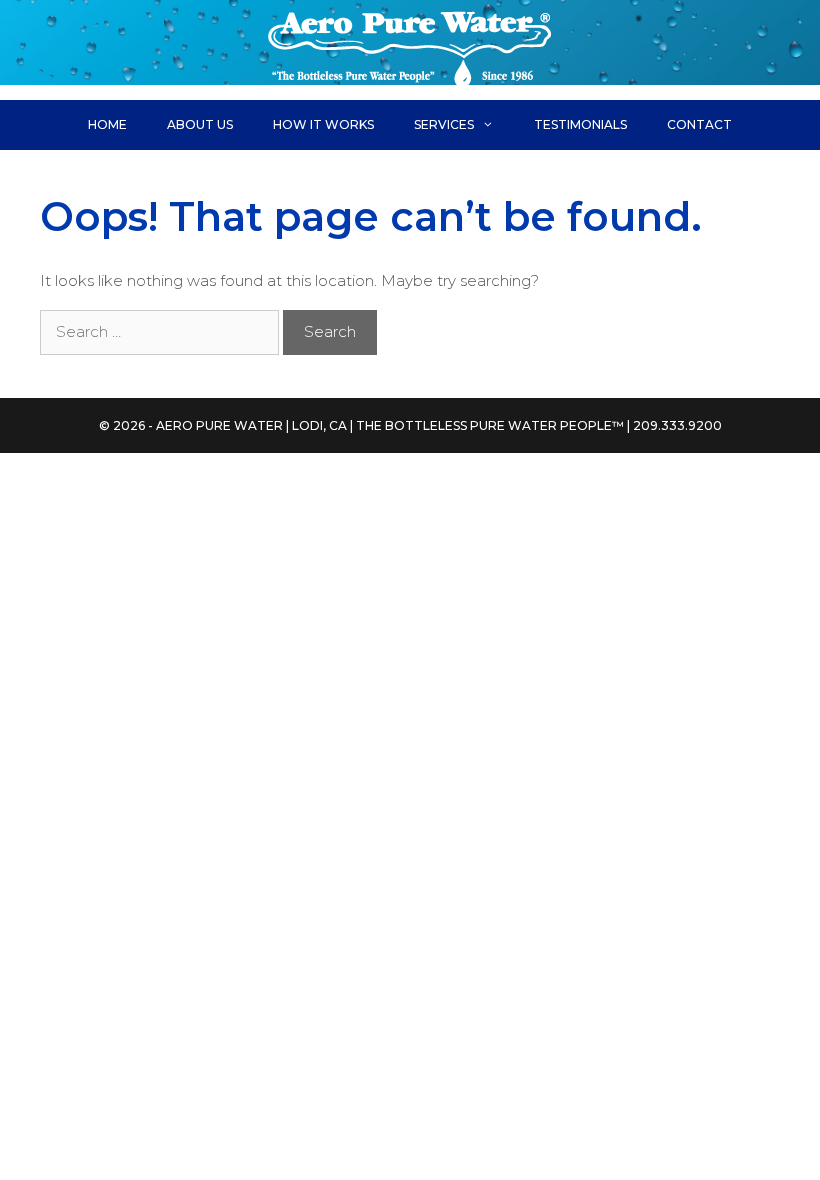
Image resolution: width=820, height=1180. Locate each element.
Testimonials (580, 124)
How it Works (323, 124)
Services (444, 124)
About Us (200, 124)
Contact (699, 124)
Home (107, 124)
